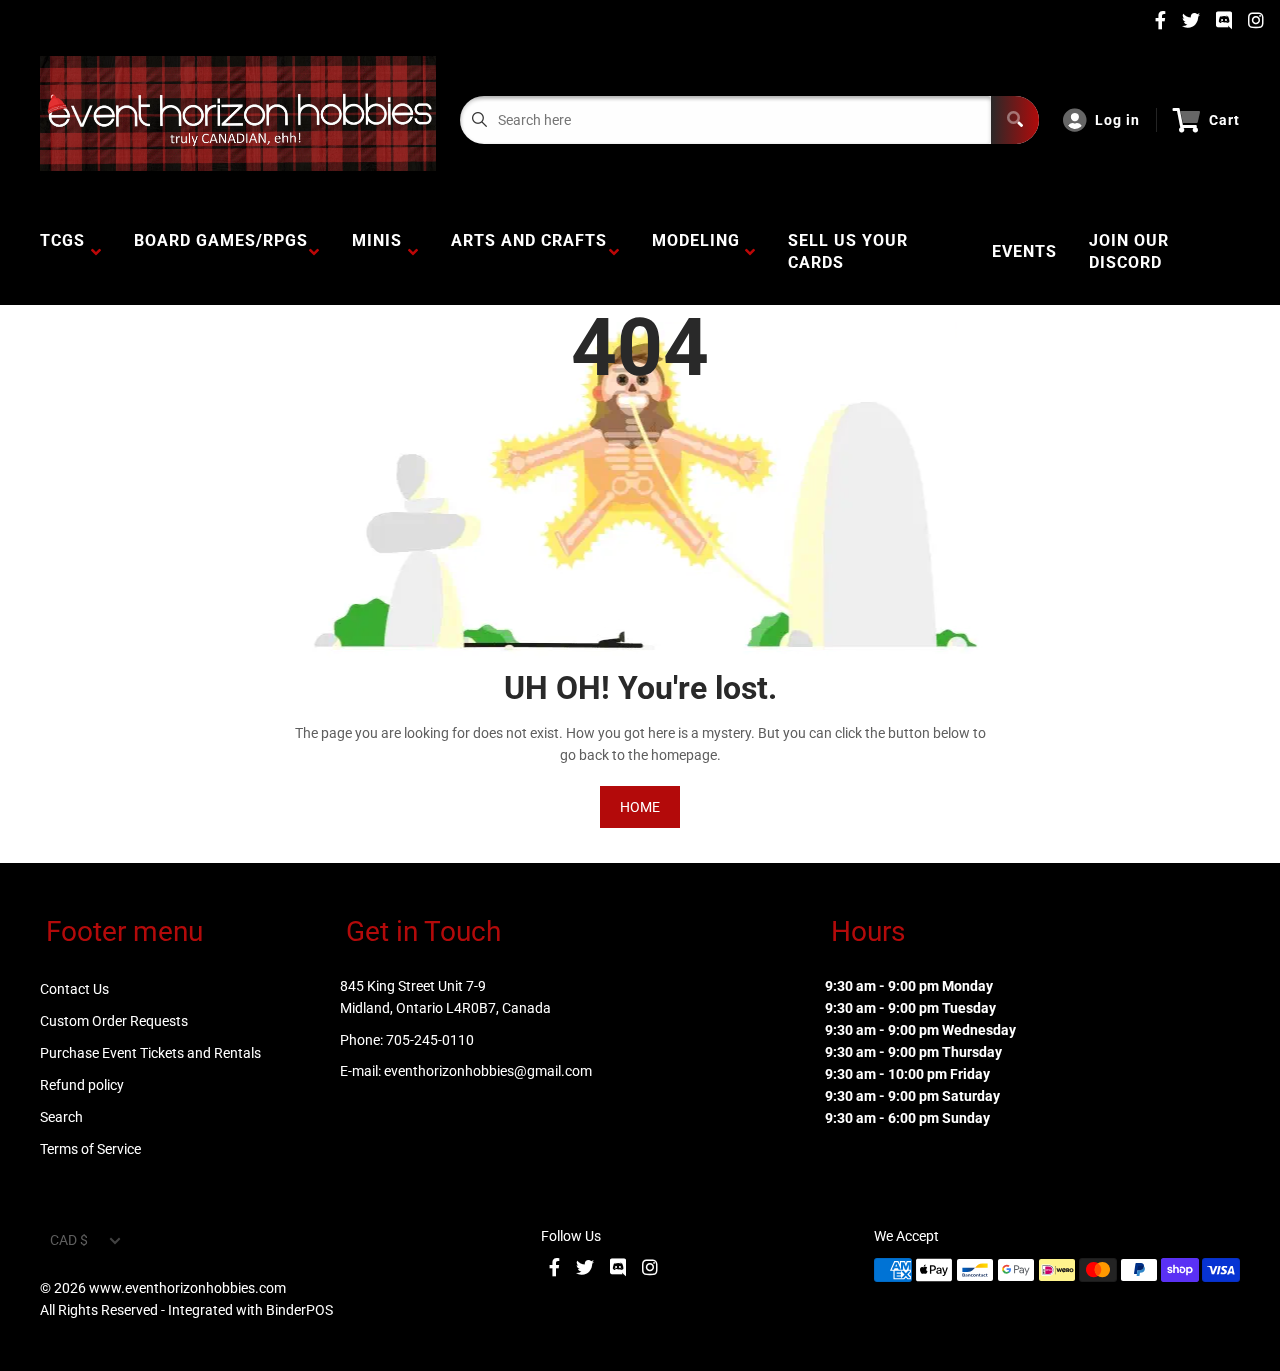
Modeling (696, 251)
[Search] (1015, 120)
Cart (1224, 120)
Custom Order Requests (114, 1021)
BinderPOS (299, 1310)
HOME (640, 807)
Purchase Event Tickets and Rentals (150, 1053)
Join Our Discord (1129, 251)
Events (1024, 251)
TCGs (62, 251)
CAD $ (69, 1240)
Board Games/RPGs (221, 251)
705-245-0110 (430, 1040)
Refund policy (82, 1085)
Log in (1117, 120)
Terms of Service (90, 1149)
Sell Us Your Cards (848, 251)
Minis (377, 251)
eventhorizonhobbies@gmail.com (488, 1071)
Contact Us (74, 989)
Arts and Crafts (529, 251)
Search (61, 1117)
